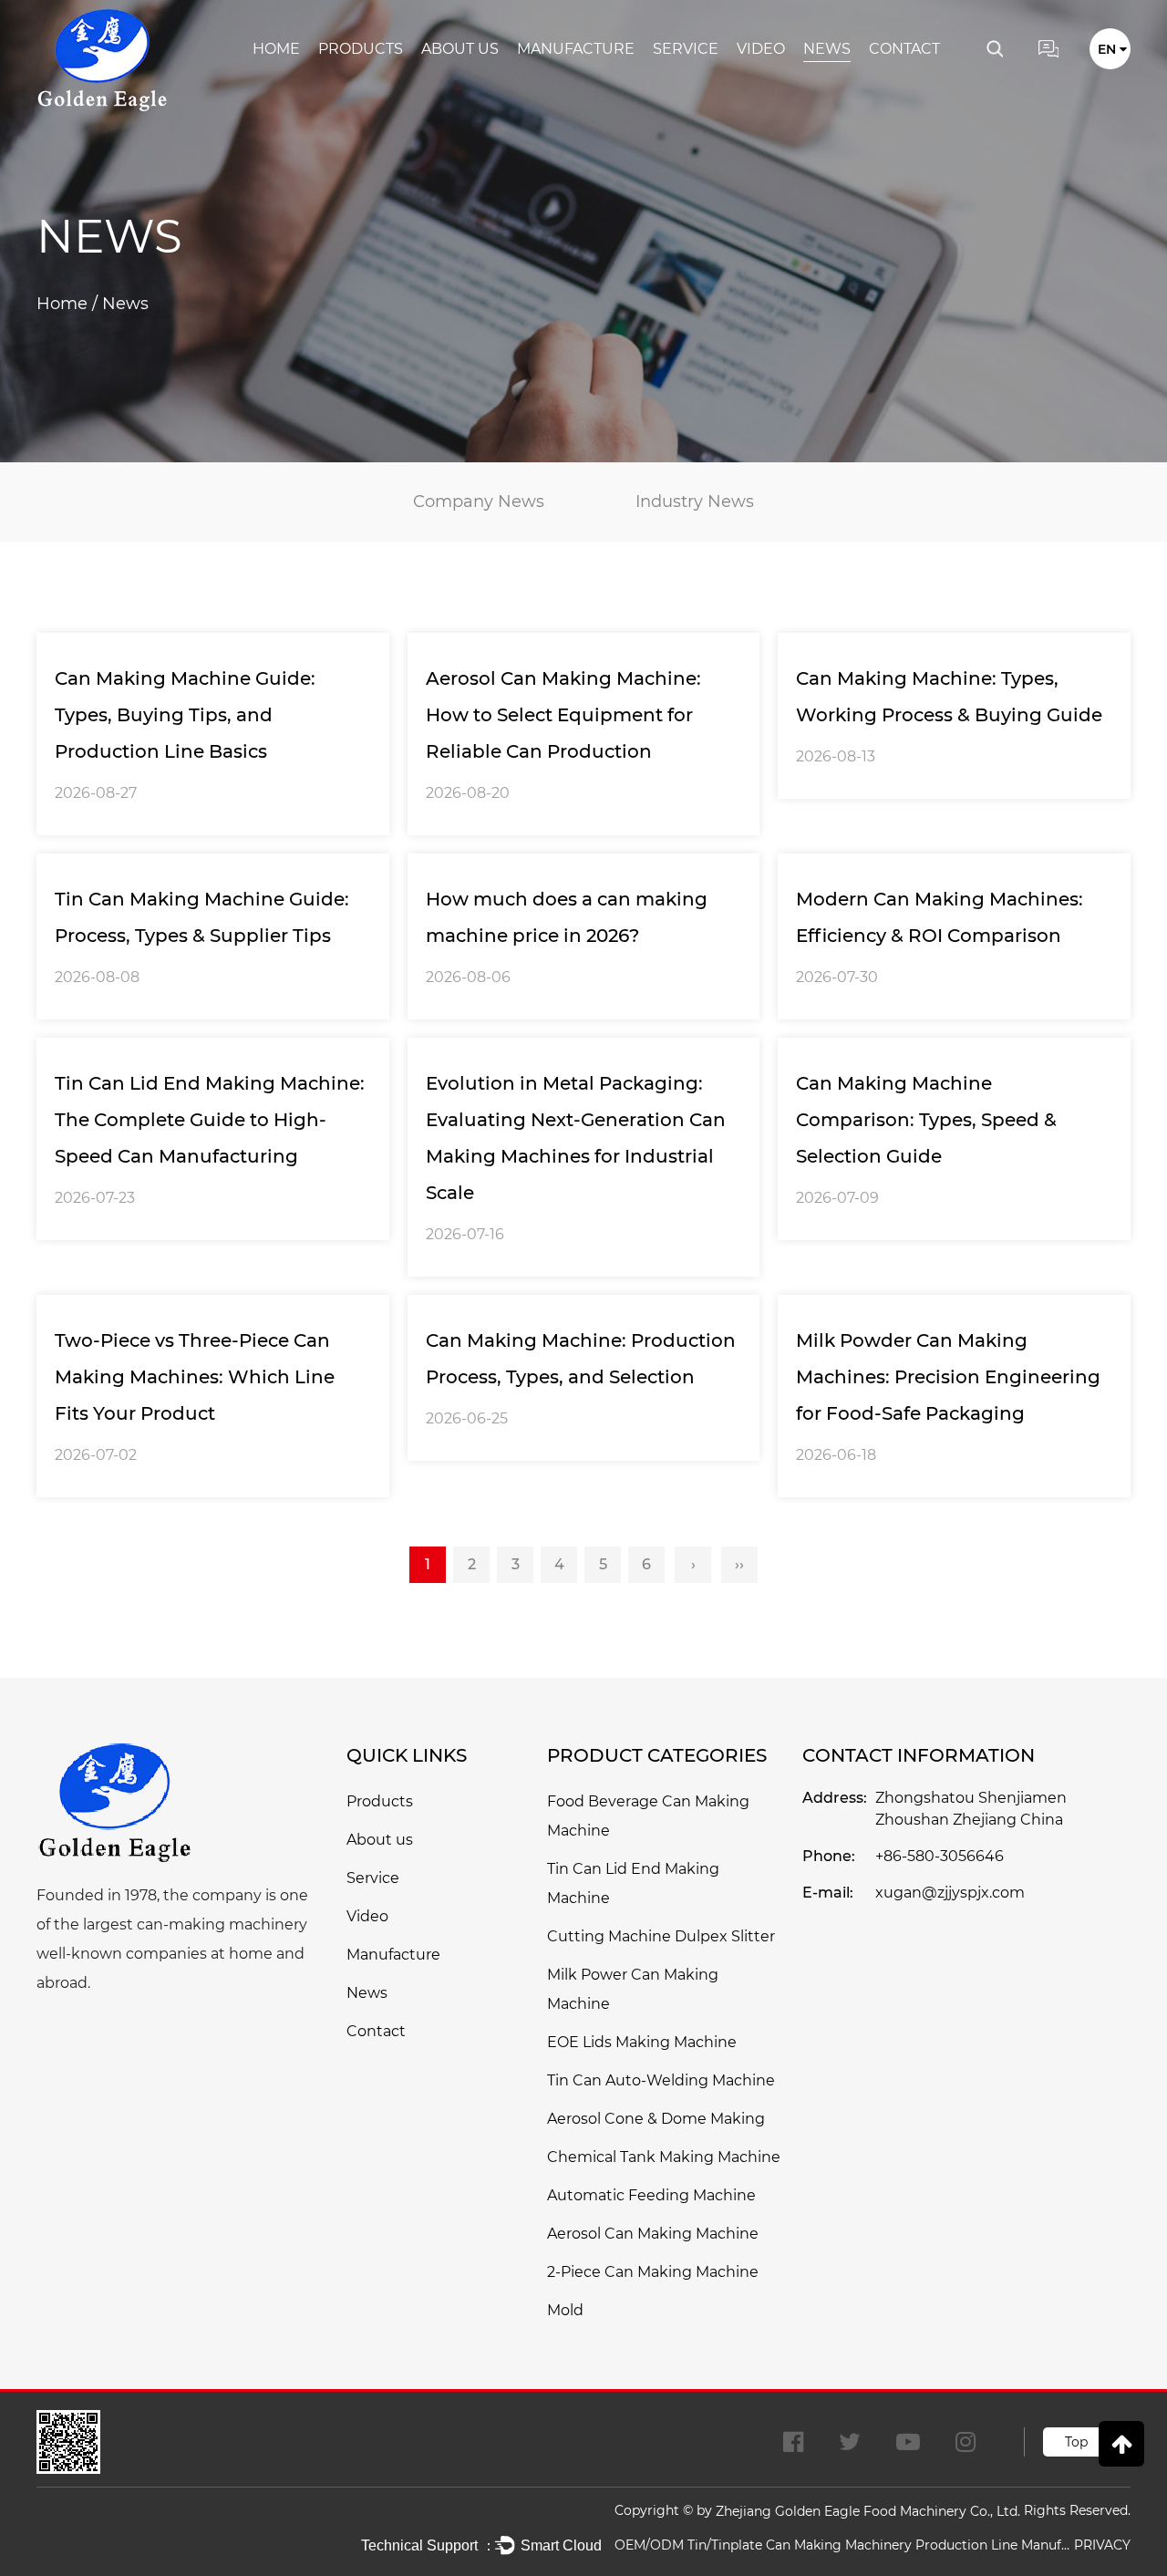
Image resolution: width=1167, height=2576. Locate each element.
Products (361, 49)
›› (739, 1564)
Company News (479, 502)
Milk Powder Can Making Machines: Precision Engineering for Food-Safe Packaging (948, 1377)
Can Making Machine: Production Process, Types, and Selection (581, 1359)
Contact (904, 49)
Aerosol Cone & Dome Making (656, 2119)
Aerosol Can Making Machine (653, 2234)
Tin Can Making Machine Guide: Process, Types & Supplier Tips (202, 917)
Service (686, 49)
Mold (565, 2310)
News (827, 49)
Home (276, 49)
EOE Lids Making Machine (642, 2042)
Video (761, 49)
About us (460, 49)
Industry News (695, 502)
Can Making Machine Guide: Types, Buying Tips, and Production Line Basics (185, 715)
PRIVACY (1102, 2545)
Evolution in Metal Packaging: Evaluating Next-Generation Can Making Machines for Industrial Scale (576, 1138)
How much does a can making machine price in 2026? (567, 917)
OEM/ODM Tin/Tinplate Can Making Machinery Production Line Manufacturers (842, 2545)
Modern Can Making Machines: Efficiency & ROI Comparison (940, 917)
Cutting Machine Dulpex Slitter (661, 1936)
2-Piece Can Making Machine (653, 2272)
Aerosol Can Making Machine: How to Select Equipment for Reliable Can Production (563, 715)
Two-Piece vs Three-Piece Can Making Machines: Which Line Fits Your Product (195, 1377)
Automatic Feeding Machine (651, 2195)
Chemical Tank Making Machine (664, 2157)
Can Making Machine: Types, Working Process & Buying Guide (949, 697)
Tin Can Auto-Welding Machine (661, 2080)
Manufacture (576, 49)
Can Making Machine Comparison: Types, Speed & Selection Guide (926, 1120)
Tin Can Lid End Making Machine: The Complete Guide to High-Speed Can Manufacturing (210, 1120)
